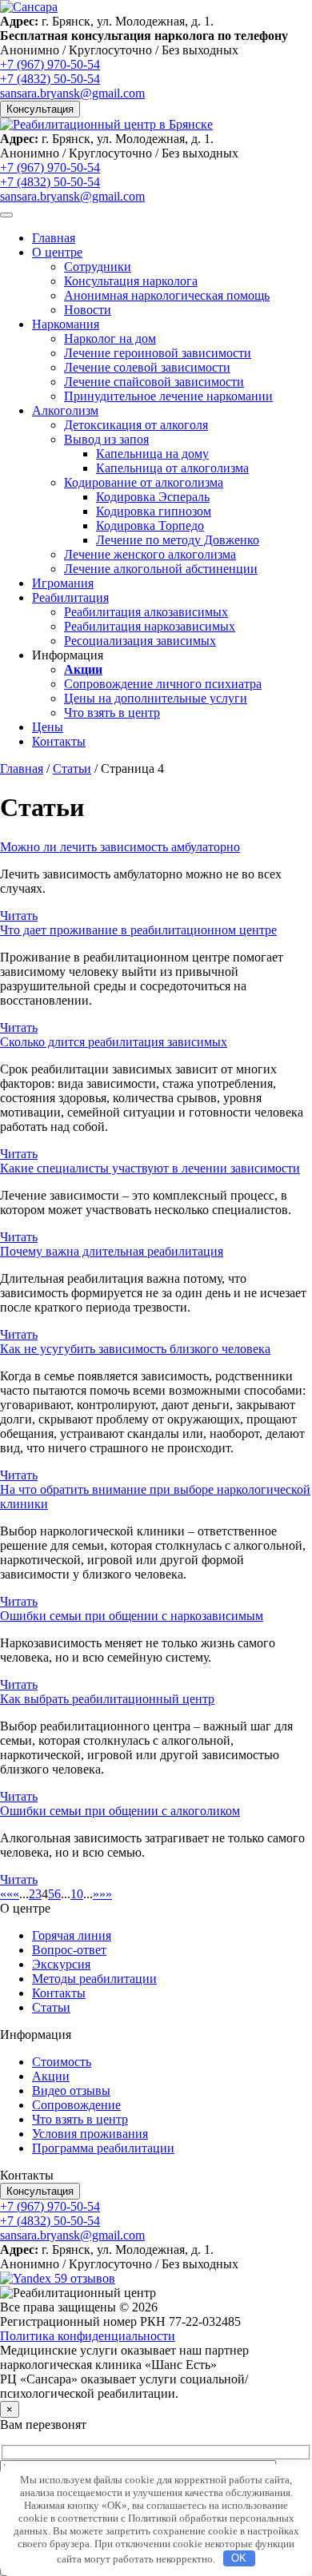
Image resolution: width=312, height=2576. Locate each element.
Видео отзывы (71, 2090)
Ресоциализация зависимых (140, 641)
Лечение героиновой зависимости (158, 353)
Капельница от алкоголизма (172, 468)
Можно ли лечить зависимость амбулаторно (120, 847)
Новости (88, 310)
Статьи (72, 768)
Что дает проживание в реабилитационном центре (138, 930)
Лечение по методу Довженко (178, 540)
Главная (54, 238)
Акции (51, 2076)
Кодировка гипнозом (154, 511)
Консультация (40, 109)
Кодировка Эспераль (153, 497)
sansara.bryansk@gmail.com (72, 93)
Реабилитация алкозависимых (146, 612)
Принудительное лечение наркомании (168, 396)
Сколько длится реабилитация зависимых (114, 1042)
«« (6, 1894)
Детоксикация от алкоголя (136, 425)
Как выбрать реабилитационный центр (107, 1699)
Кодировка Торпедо (150, 526)
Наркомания (66, 324)
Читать (19, 916)
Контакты (59, 741)
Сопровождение (76, 2105)
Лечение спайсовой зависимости (154, 382)
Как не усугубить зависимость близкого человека (135, 1349)
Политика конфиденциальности (88, 2336)
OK (239, 2558)
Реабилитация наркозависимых (150, 626)
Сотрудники (98, 267)
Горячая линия (72, 1935)
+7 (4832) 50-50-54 (50, 79)
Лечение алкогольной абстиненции (161, 569)
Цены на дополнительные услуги (156, 698)
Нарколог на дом (110, 338)
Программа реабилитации (103, 2148)
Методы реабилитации (94, 1979)
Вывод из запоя (106, 439)
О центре (57, 252)
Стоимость (62, 2062)
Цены (48, 727)
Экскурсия (61, 1964)
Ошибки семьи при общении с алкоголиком (120, 1811)
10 (77, 1894)
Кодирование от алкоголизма (144, 482)
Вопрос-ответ (69, 1950)
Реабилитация (70, 597)
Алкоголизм (65, 410)
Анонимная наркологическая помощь (167, 295)
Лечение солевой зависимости (147, 367)
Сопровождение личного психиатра (163, 684)
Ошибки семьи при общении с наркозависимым (132, 1616)
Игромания (63, 583)
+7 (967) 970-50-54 (50, 64)
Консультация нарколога (131, 281)
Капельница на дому (152, 454)
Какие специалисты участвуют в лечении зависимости (150, 1168)
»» (106, 1894)
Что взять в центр (112, 713)
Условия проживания (90, 2134)
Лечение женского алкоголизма (150, 554)
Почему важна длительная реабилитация (112, 1251)
